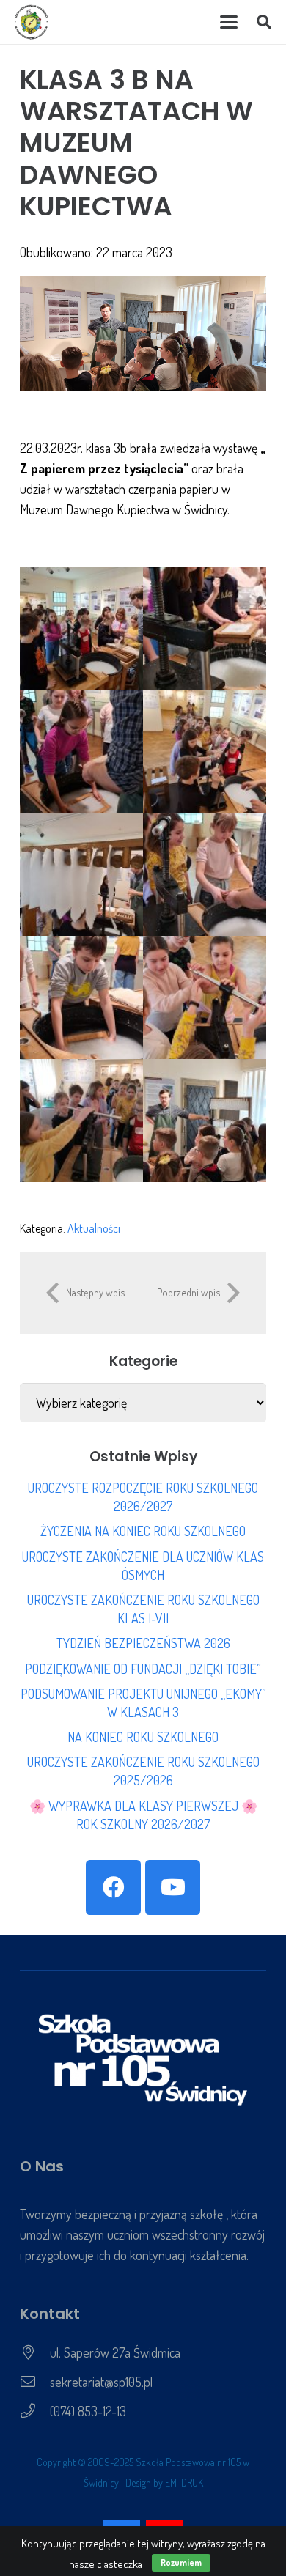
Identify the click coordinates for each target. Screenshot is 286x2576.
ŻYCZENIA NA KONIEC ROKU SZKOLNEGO (143, 1531)
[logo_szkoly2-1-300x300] (32, 22)
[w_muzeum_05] (81, 874)
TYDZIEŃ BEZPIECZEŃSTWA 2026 (143, 1643)
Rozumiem (181, 2562)
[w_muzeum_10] (205, 1121)
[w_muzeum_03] (81, 751)
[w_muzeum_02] (205, 628)
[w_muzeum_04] (205, 751)
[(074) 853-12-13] (35, 2411)
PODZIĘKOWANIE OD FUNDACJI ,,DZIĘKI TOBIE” (143, 1669)
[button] (228, 22)
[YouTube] (173, 1887)
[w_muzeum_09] (81, 1121)
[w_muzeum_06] (205, 874)
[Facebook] (113, 1887)
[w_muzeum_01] (81, 628)
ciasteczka (120, 2564)
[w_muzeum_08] (205, 997)
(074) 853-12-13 (88, 2411)
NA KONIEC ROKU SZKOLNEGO (143, 1737)
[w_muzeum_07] (81, 997)
